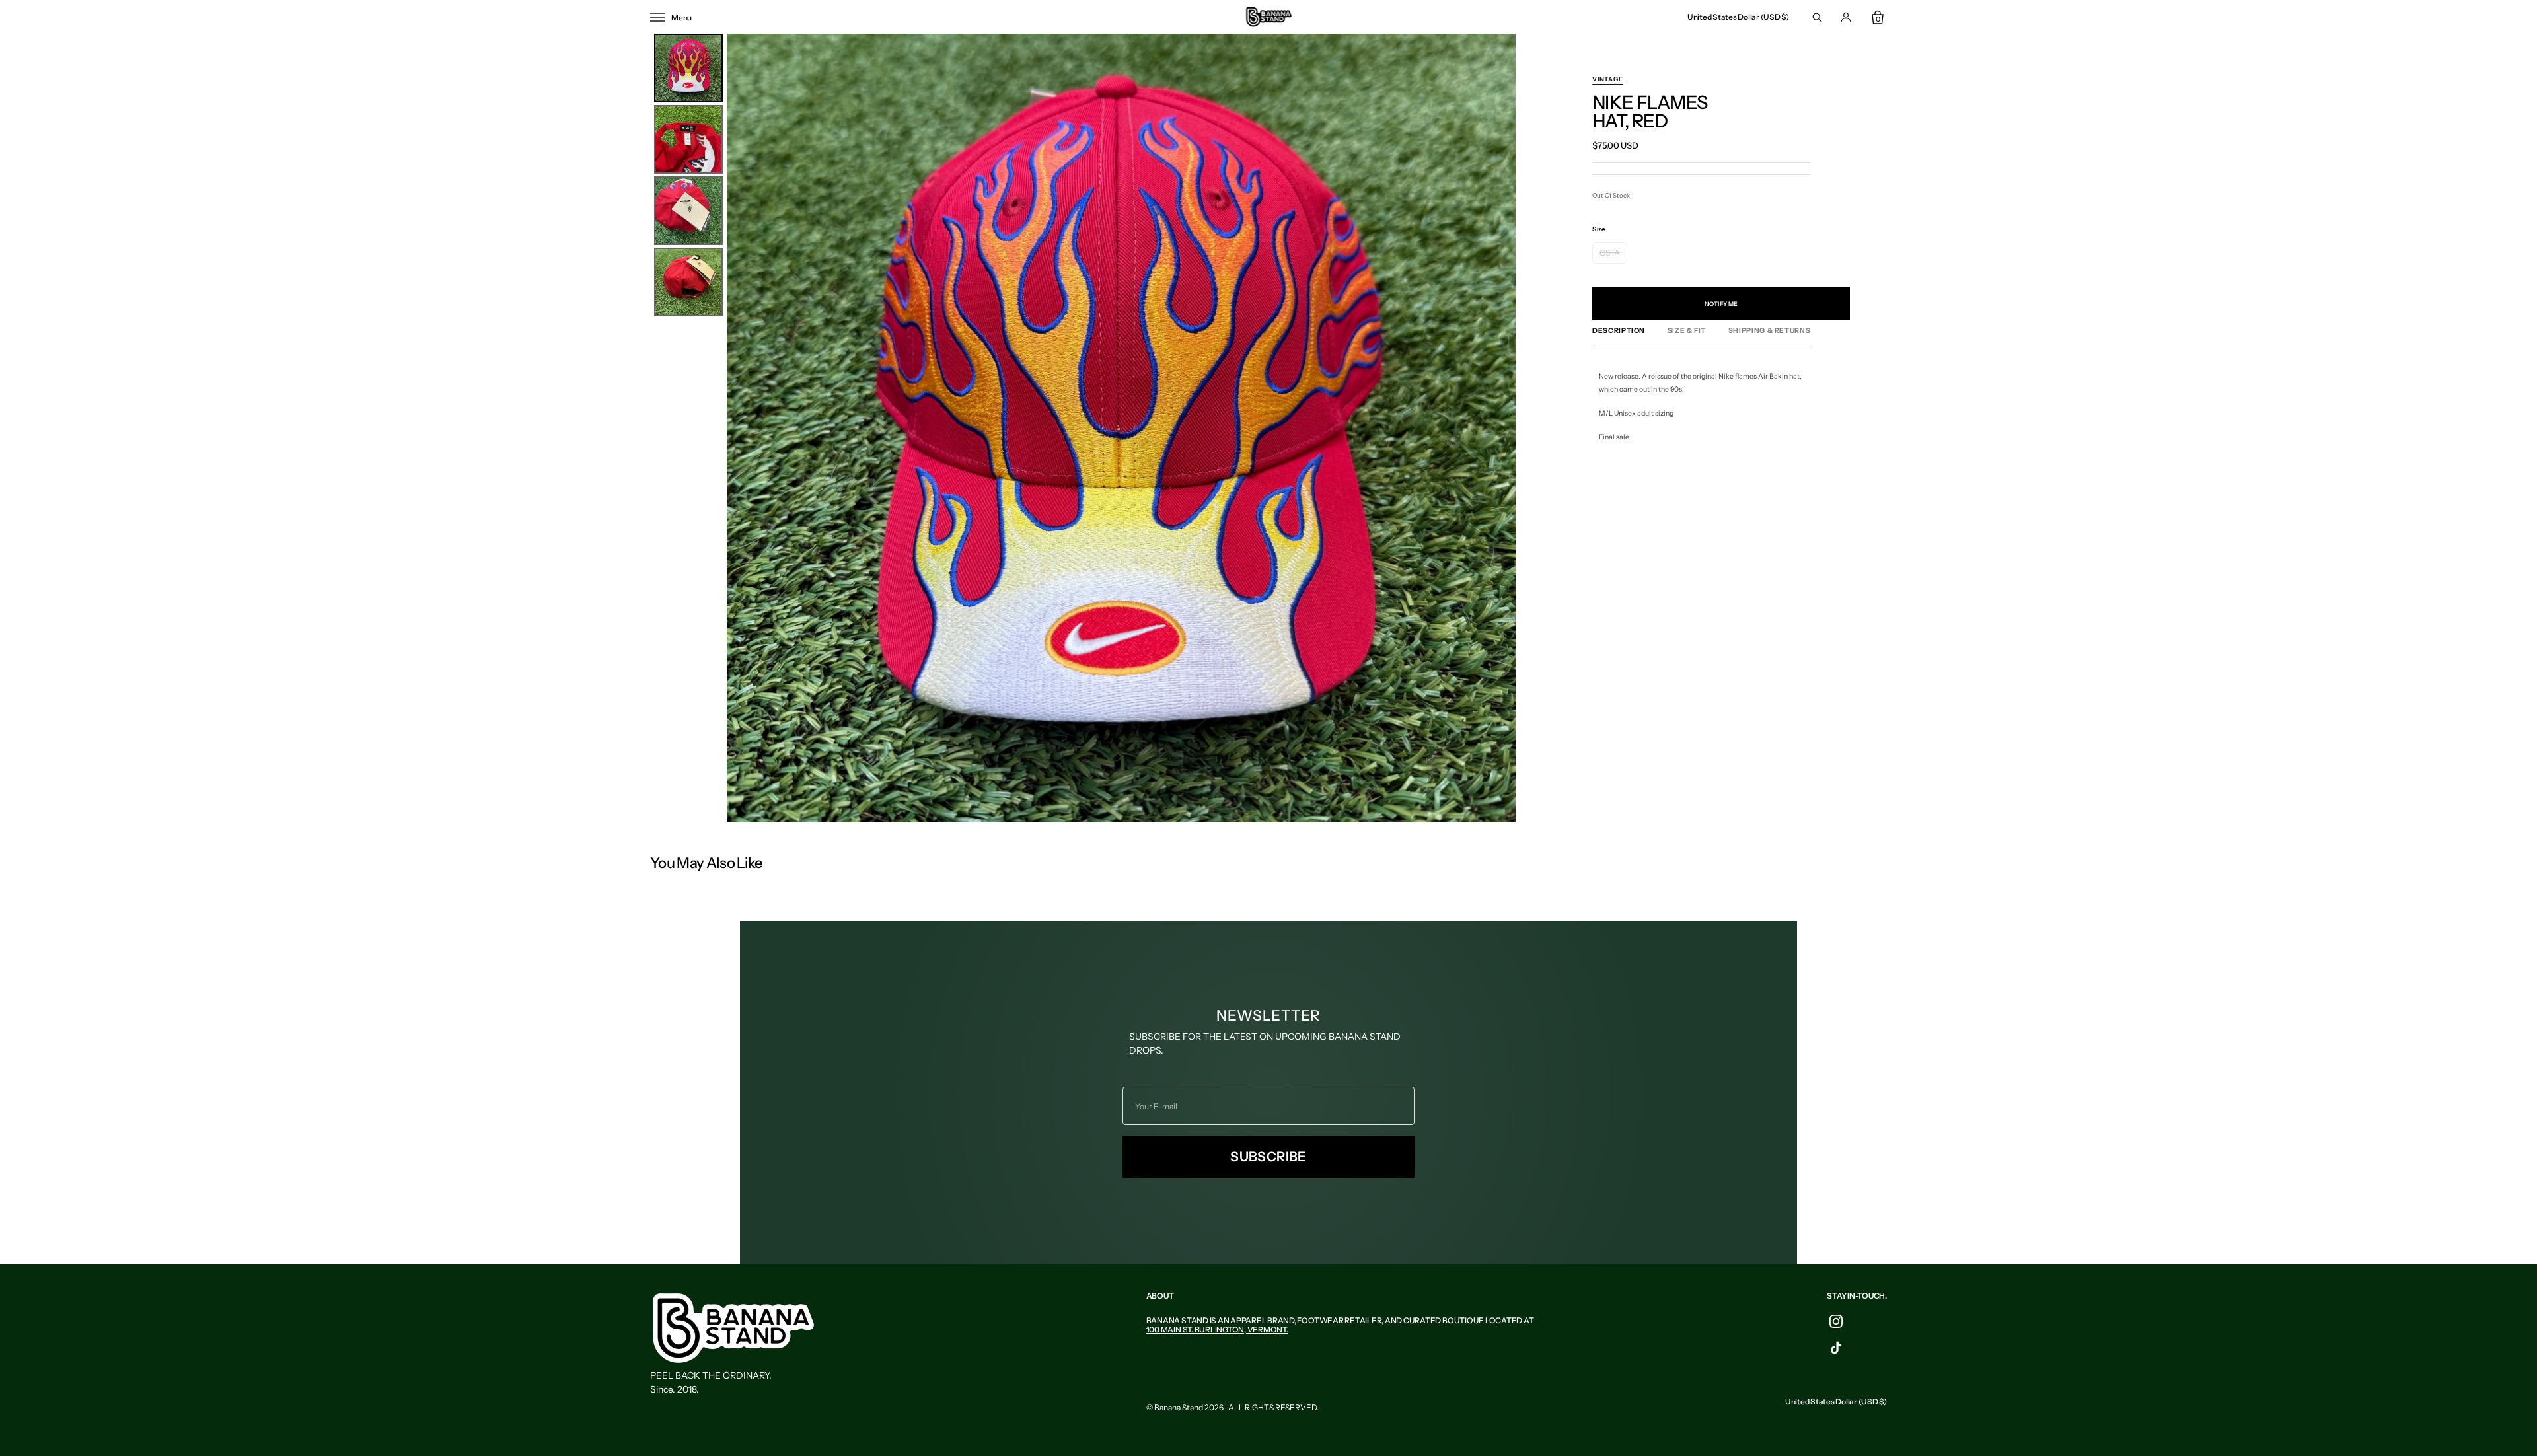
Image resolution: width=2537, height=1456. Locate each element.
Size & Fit (1687, 331)
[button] (1738, 17)
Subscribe (1268, 1157)
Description (1619, 331)
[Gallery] (1083, 428)
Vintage (1607, 79)
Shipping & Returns (1769, 331)
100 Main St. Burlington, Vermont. (1217, 1329)
